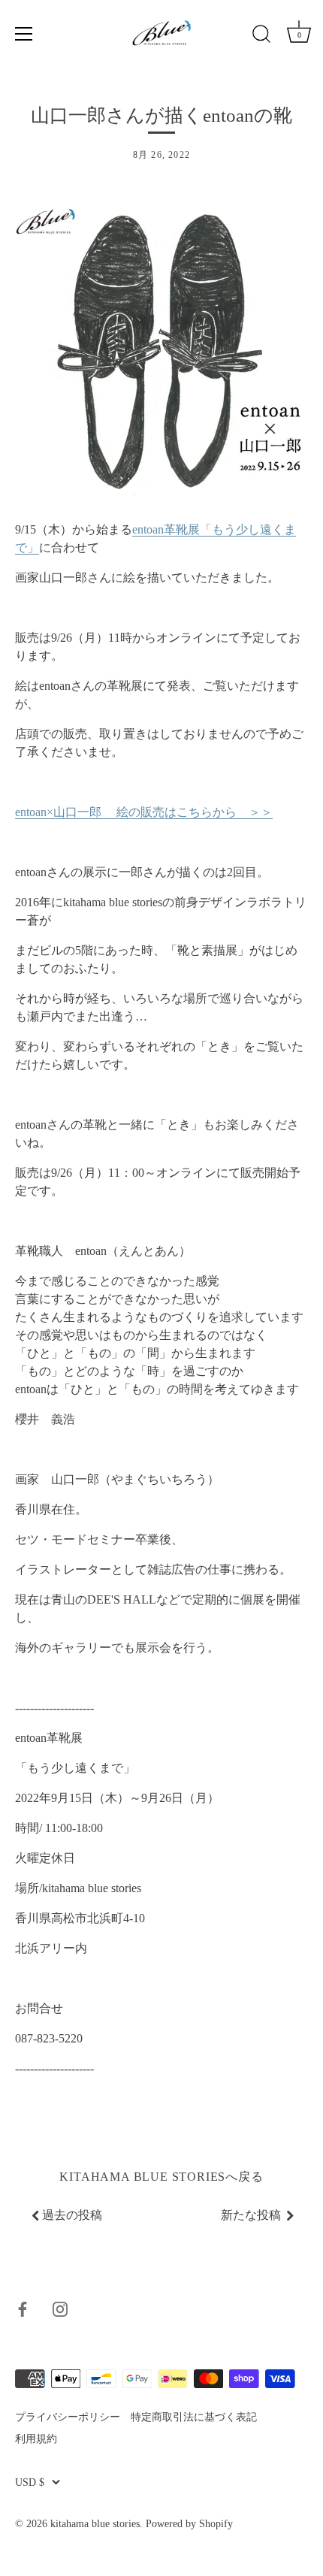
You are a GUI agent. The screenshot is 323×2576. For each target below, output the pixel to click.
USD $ (30, 2482)
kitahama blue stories (95, 2524)
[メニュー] (24, 34)
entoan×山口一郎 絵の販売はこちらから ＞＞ (144, 812)
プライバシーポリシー (68, 2417)
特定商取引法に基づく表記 (194, 2417)
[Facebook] (23, 2307)
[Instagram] (60, 2307)
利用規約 (36, 2439)
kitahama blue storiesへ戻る (161, 2177)
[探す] (261, 36)
